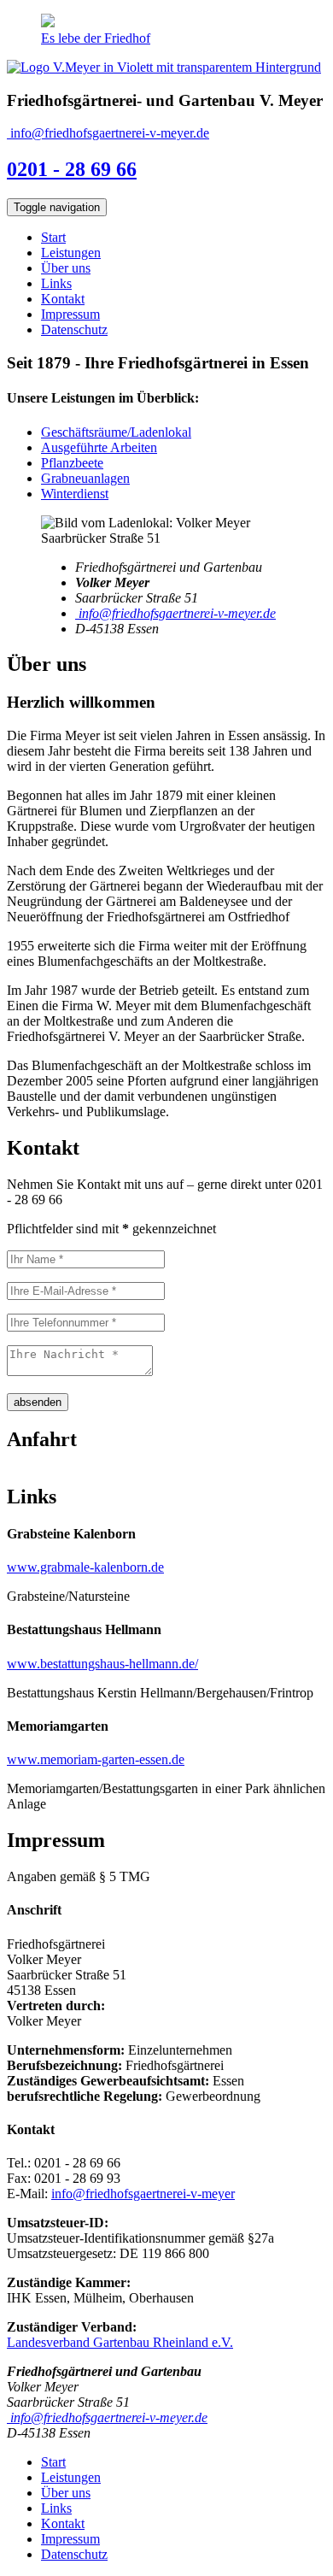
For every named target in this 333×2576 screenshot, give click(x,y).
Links (56, 283)
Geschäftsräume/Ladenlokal (116, 432)
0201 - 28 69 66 (72, 169)
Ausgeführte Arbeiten (99, 447)
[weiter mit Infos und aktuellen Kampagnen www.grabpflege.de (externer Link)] (48, 23)
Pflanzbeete (72, 463)
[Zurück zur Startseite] (164, 67)
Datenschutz (74, 329)
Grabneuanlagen (85, 478)
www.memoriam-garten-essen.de (96, 1759)
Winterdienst (75, 494)
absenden (38, 1402)
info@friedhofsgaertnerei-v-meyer (143, 2194)
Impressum (70, 314)
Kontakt (63, 299)
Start (53, 237)
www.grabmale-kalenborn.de (85, 1567)
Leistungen (71, 253)
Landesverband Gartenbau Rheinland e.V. (120, 2342)
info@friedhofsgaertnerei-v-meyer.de (108, 133)
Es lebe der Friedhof (96, 38)
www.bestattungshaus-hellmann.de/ (102, 1664)
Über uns (66, 268)
